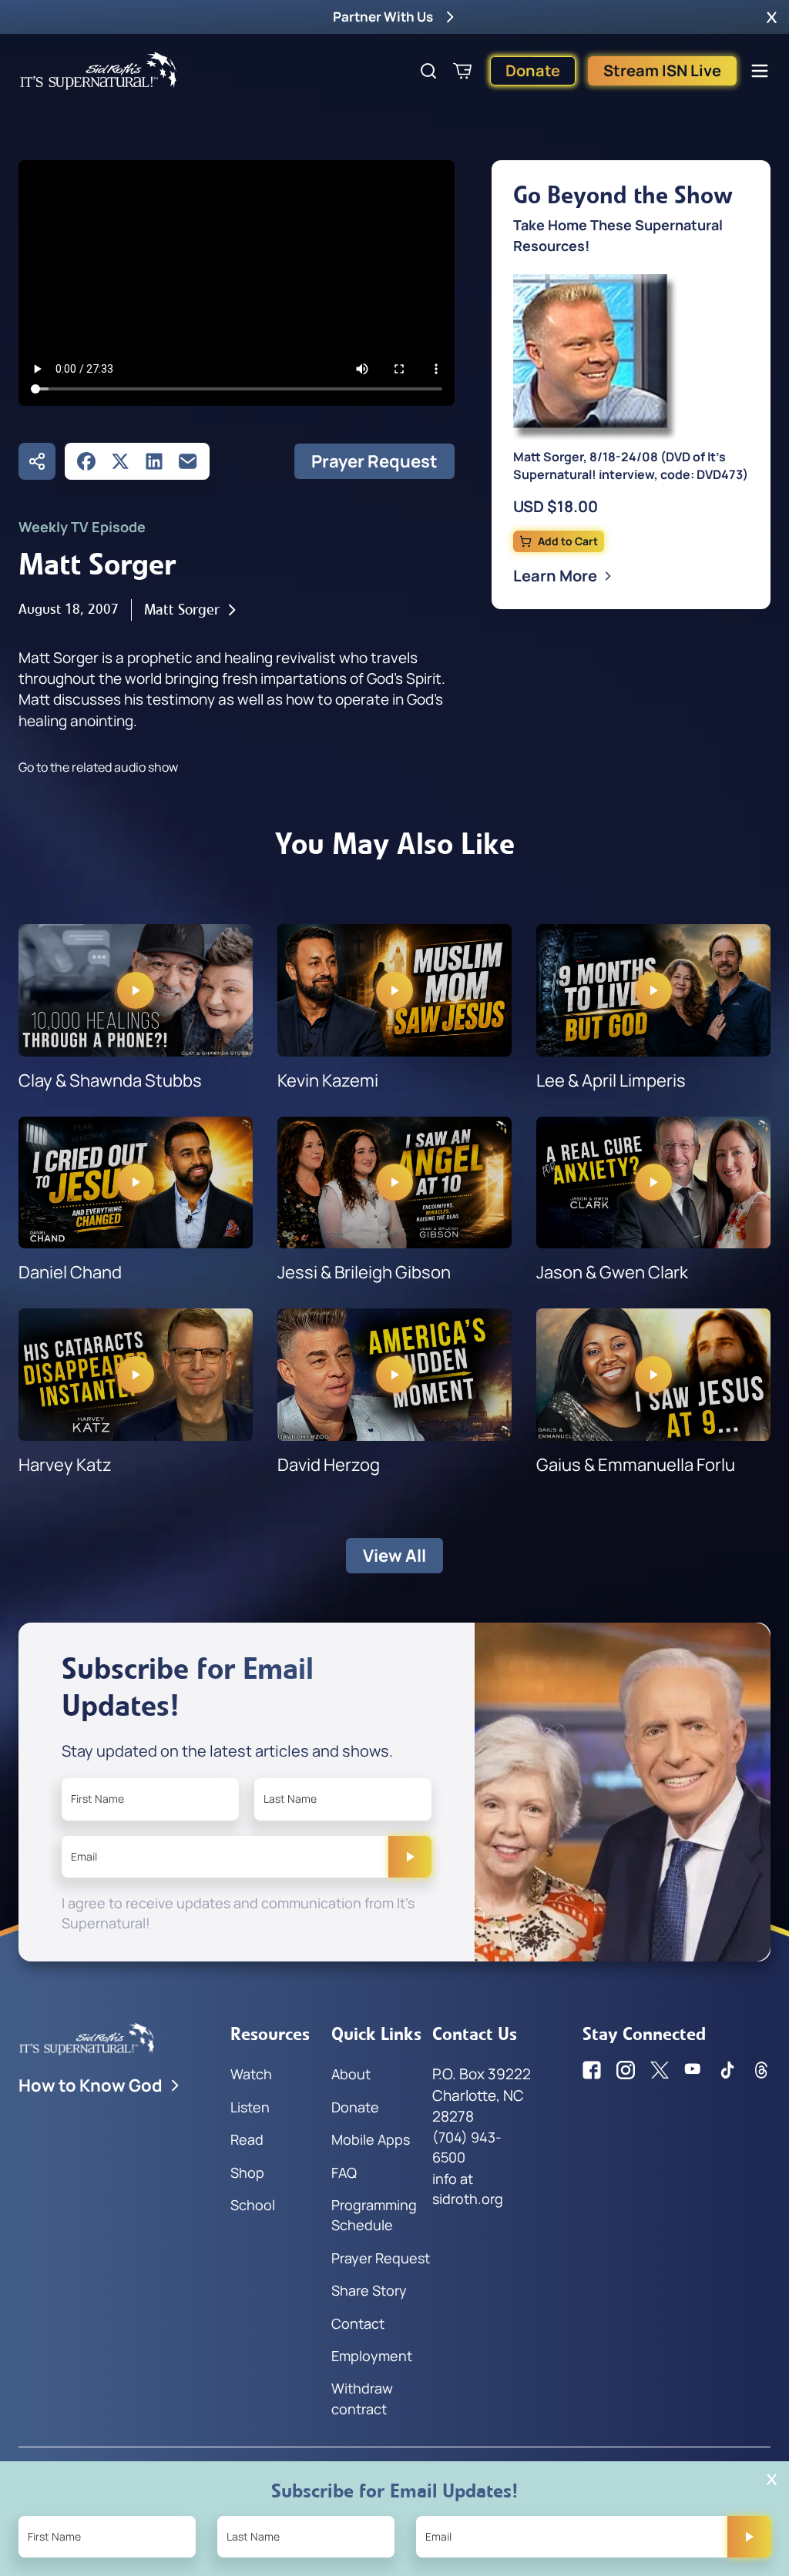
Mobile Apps (371, 2139)
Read (247, 2139)
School (253, 2205)
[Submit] (410, 1857)
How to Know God (91, 2085)
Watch (251, 2074)
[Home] (99, 71)
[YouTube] (693, 2070)
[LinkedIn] (154, 461)
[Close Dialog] (772, 2479)
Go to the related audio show (98, 767)
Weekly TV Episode (82, 527)
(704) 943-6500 (467, 2147)
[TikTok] (727, 2070)
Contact (358, 2323)
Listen (250, 2107)
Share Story (369, 2290)
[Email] (188, 461)
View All (394, 1556)
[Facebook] (86, 461)
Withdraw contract (362, 2398)
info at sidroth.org (468, 2189)
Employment (372, 2356)
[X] (120, 461)
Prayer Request (374, 461)
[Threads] (761, 2070)
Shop (247, 2172)
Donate (533, 70)
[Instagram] (626, 2070)
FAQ (344, 2172)
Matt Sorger (182, 610)
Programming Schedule (374, 2215)
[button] (772, 17)
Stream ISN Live (662, 70)
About (351, 2074)
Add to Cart (568, 541)
